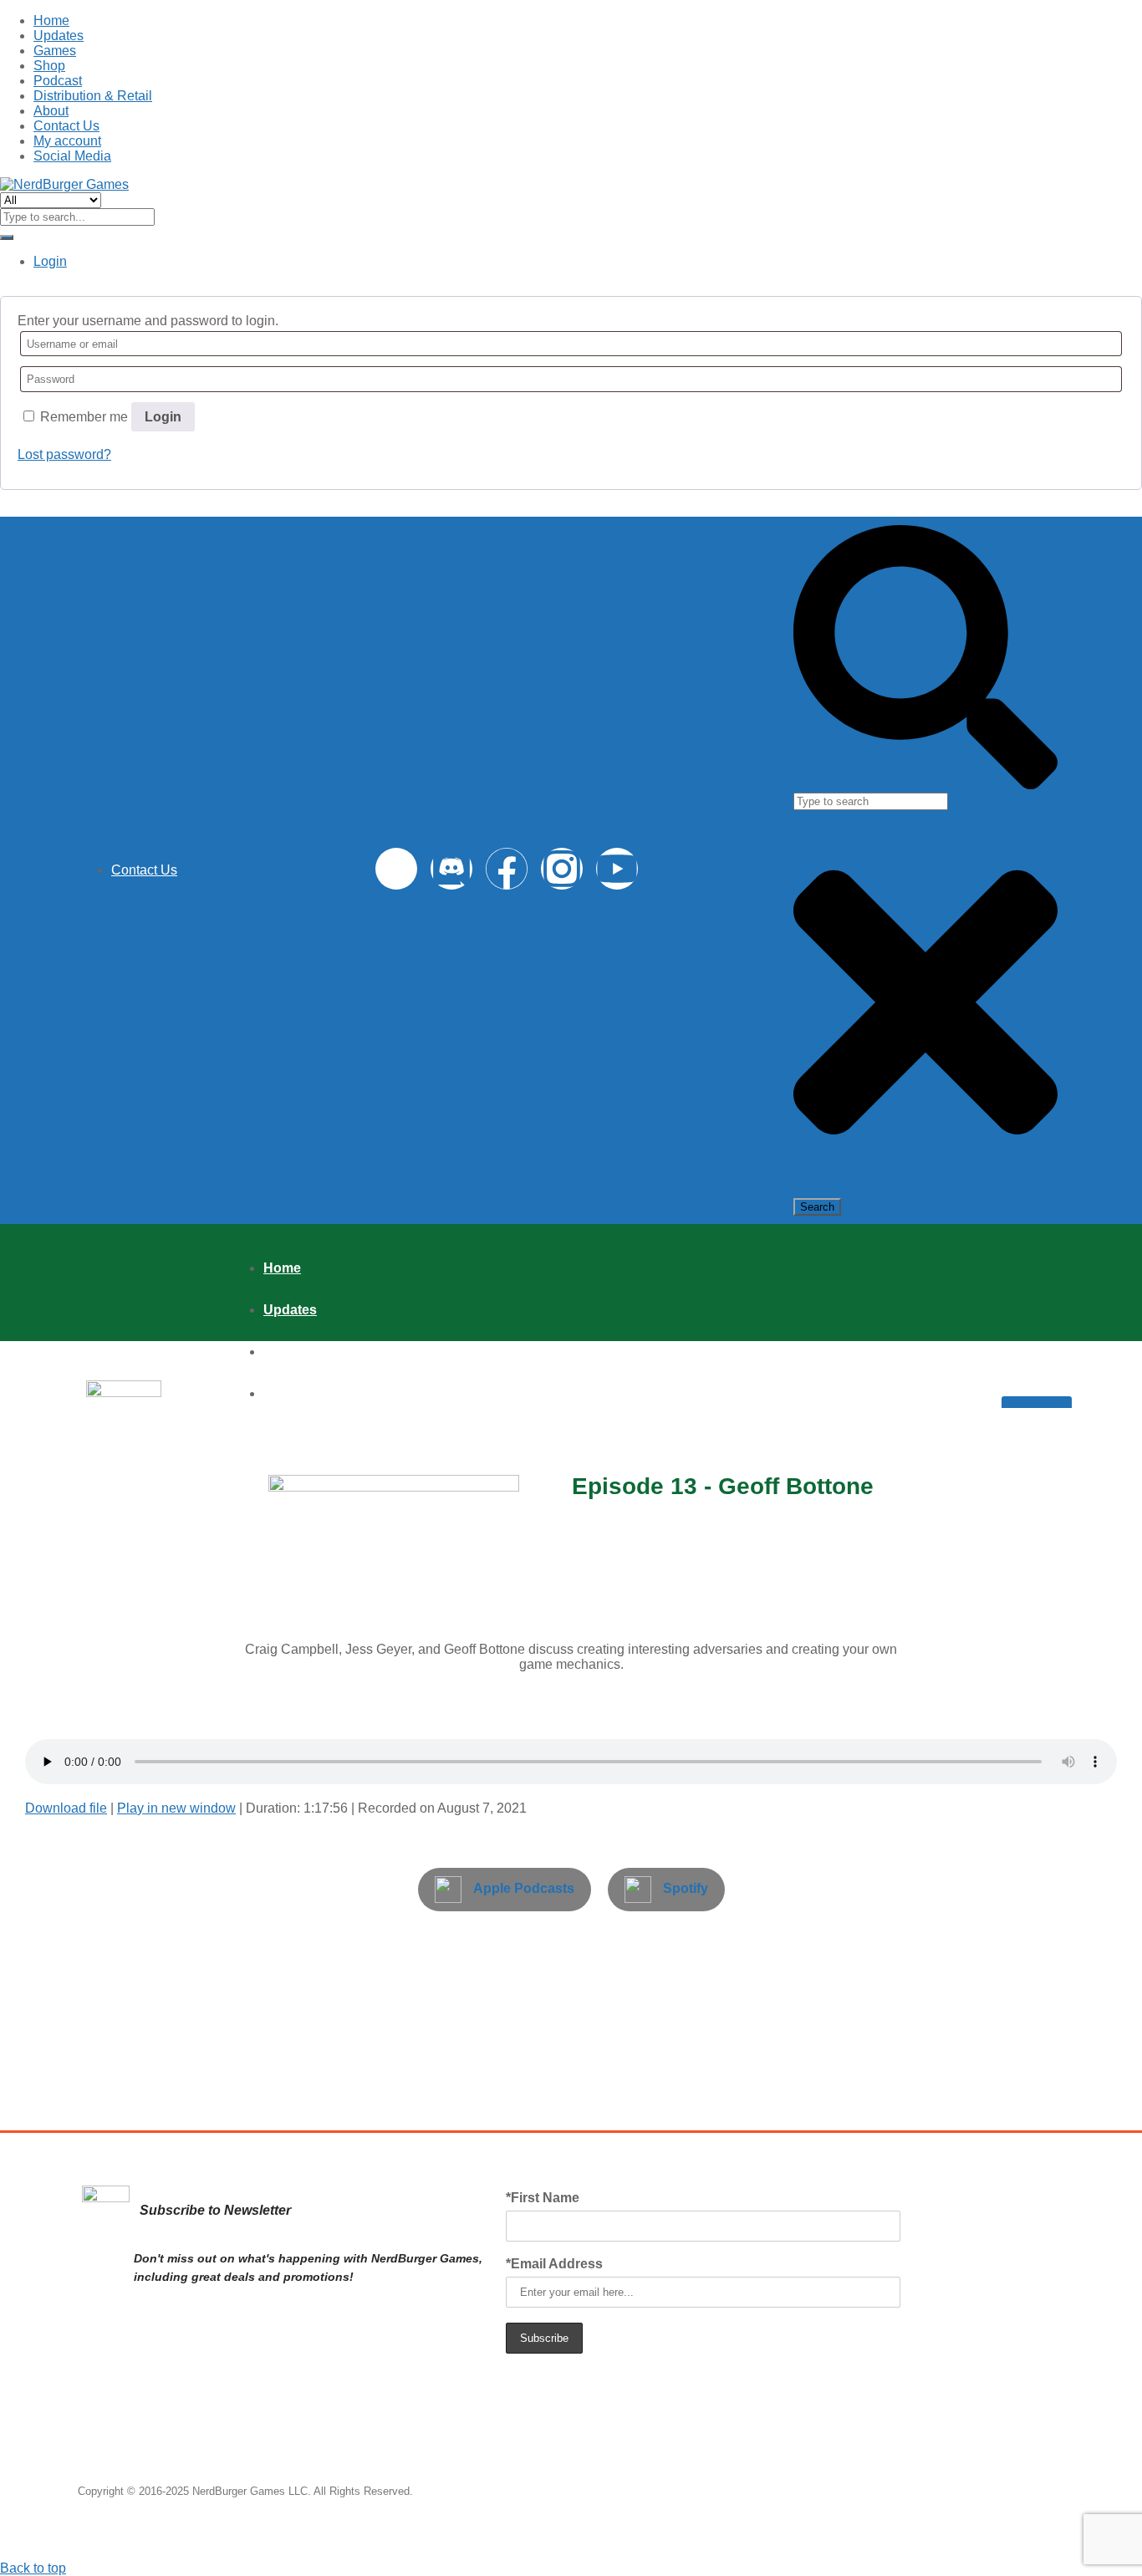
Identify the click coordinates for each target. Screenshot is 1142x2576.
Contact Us (66, 126)
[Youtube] (617, 869)
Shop (49, 66)
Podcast (58, 81)
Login (163, 417)
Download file (66, 1808)
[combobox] (871, 801)
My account (67, 141)
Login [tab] (50, 261)
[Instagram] (562, 869)
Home (51, 20)
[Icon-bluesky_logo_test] (396, 869)
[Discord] (451, 869)
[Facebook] (507, 869)
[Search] (925, 785)
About (51, 111)
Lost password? (64, 454)
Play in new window (176, 1808)
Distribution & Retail (93, 96)
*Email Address (554, 2264)
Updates (59, 36)
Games (55, 51)
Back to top (33, 2568)
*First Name (543, 2198)
